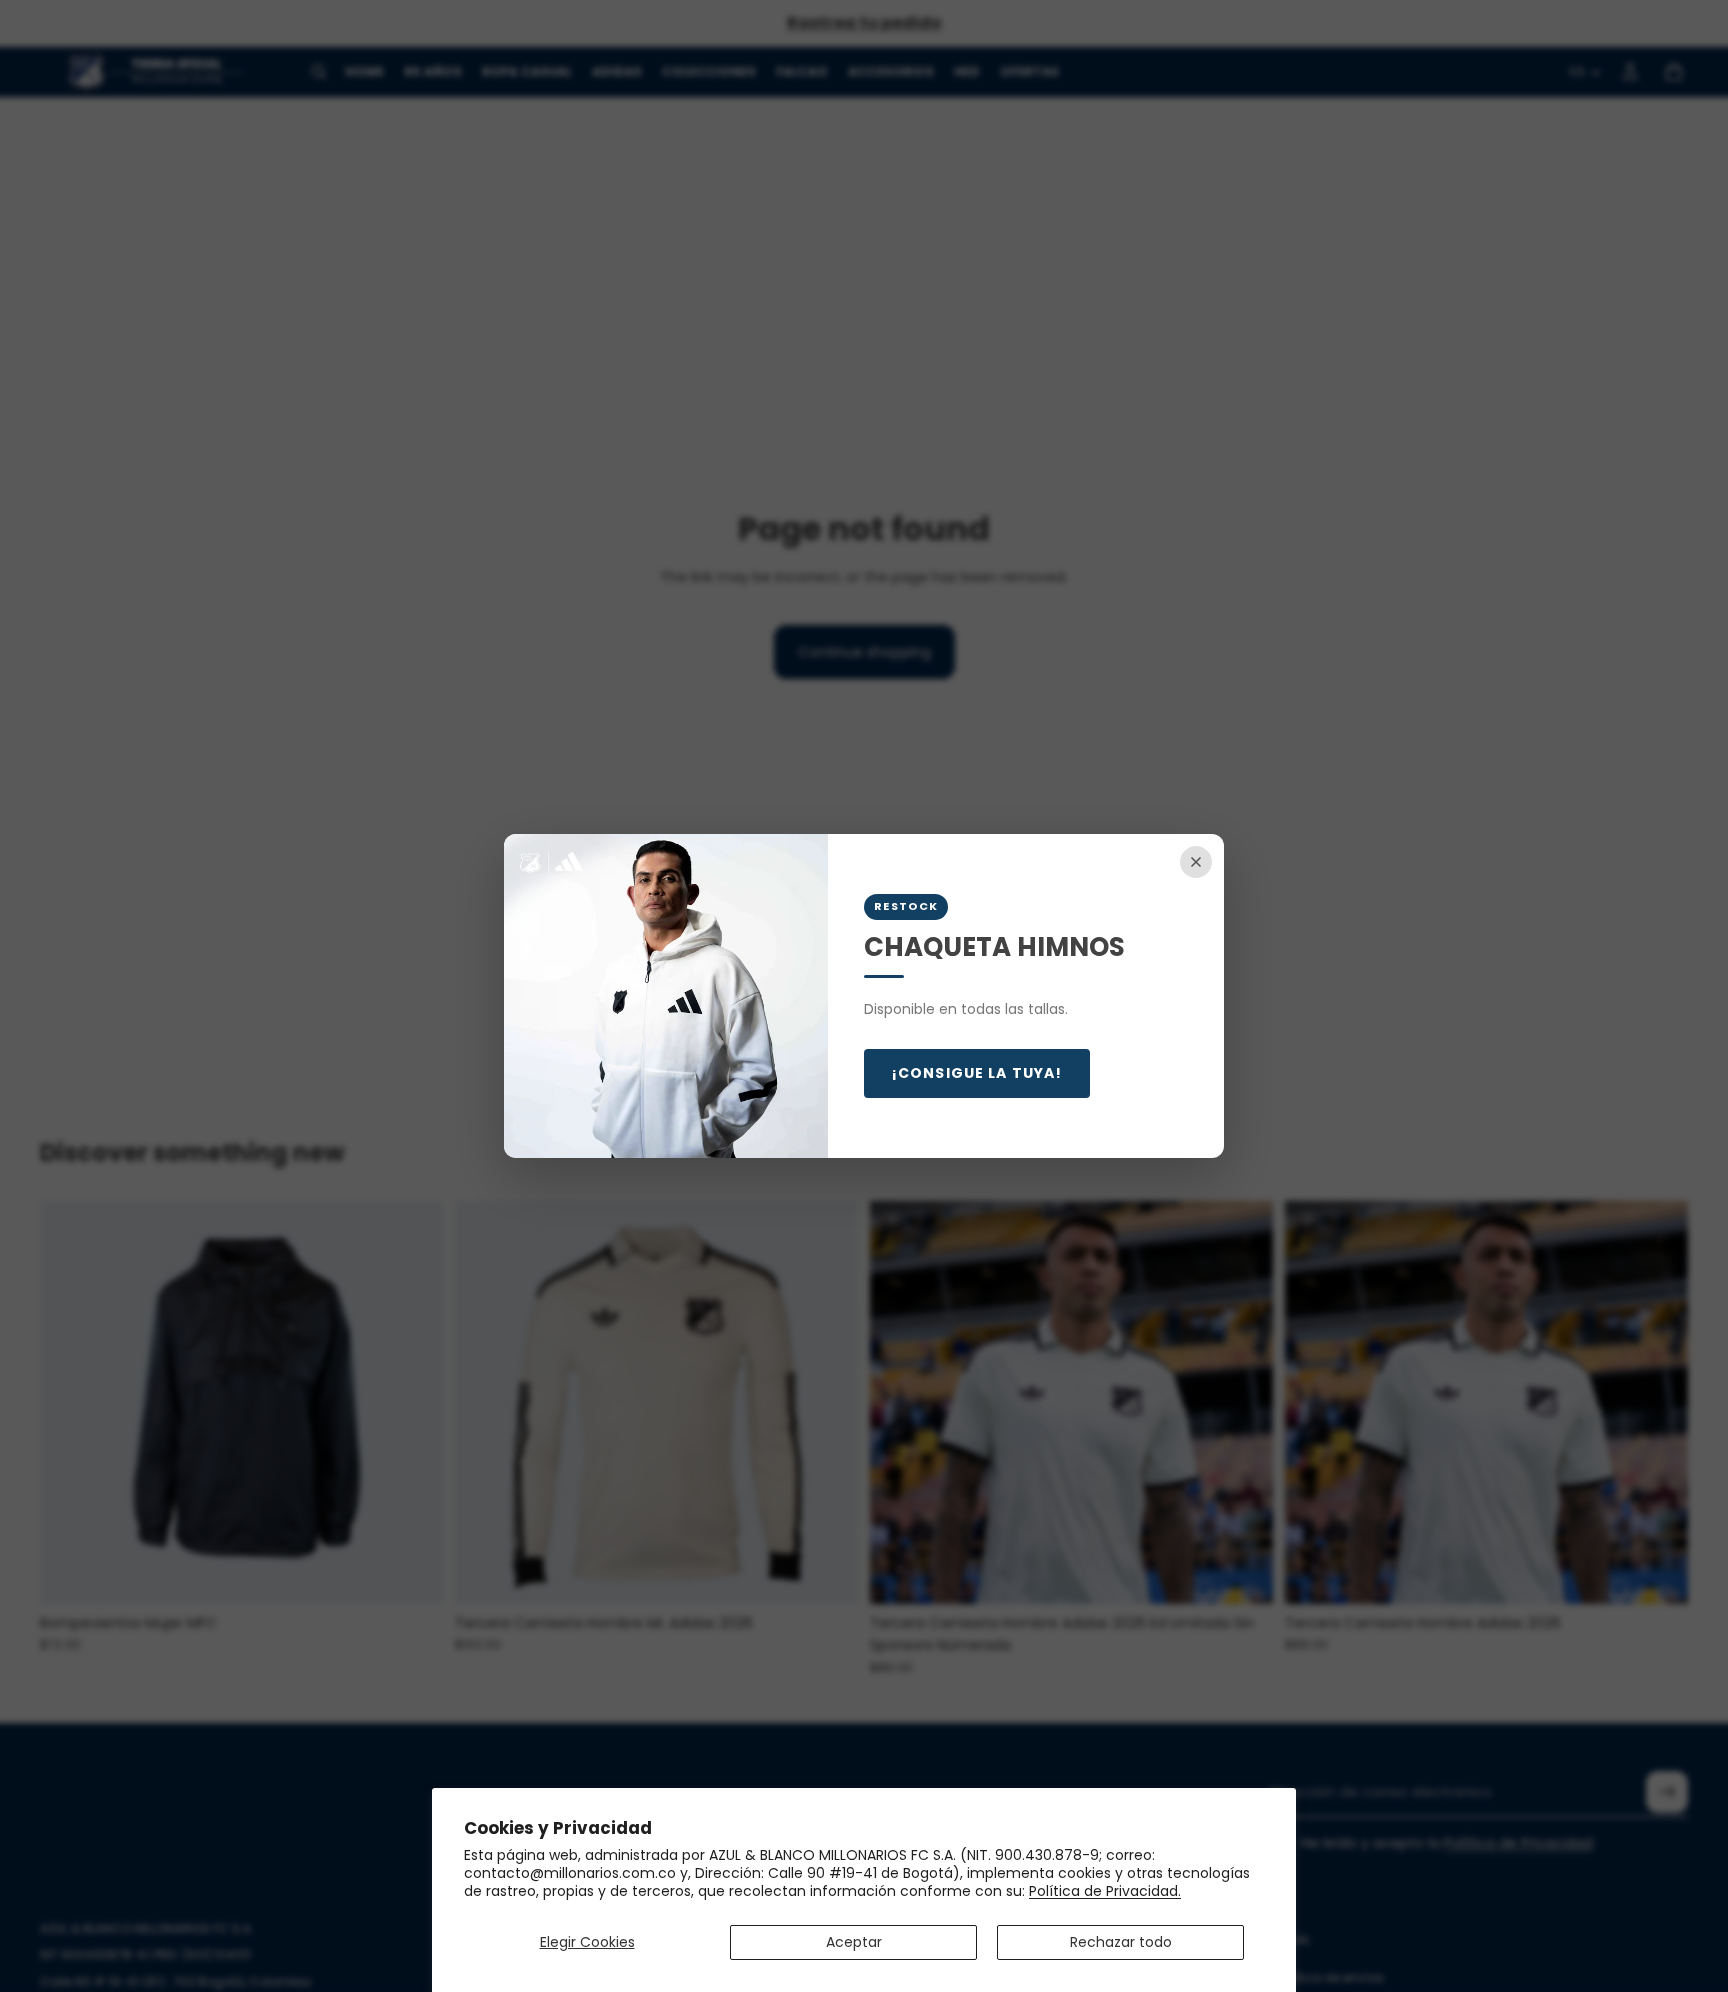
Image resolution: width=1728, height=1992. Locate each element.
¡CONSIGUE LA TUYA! (977, 1073)
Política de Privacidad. (1105, 1891)
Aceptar (854, 1942)
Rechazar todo (1121, 1942)
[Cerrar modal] (1196, 862)
